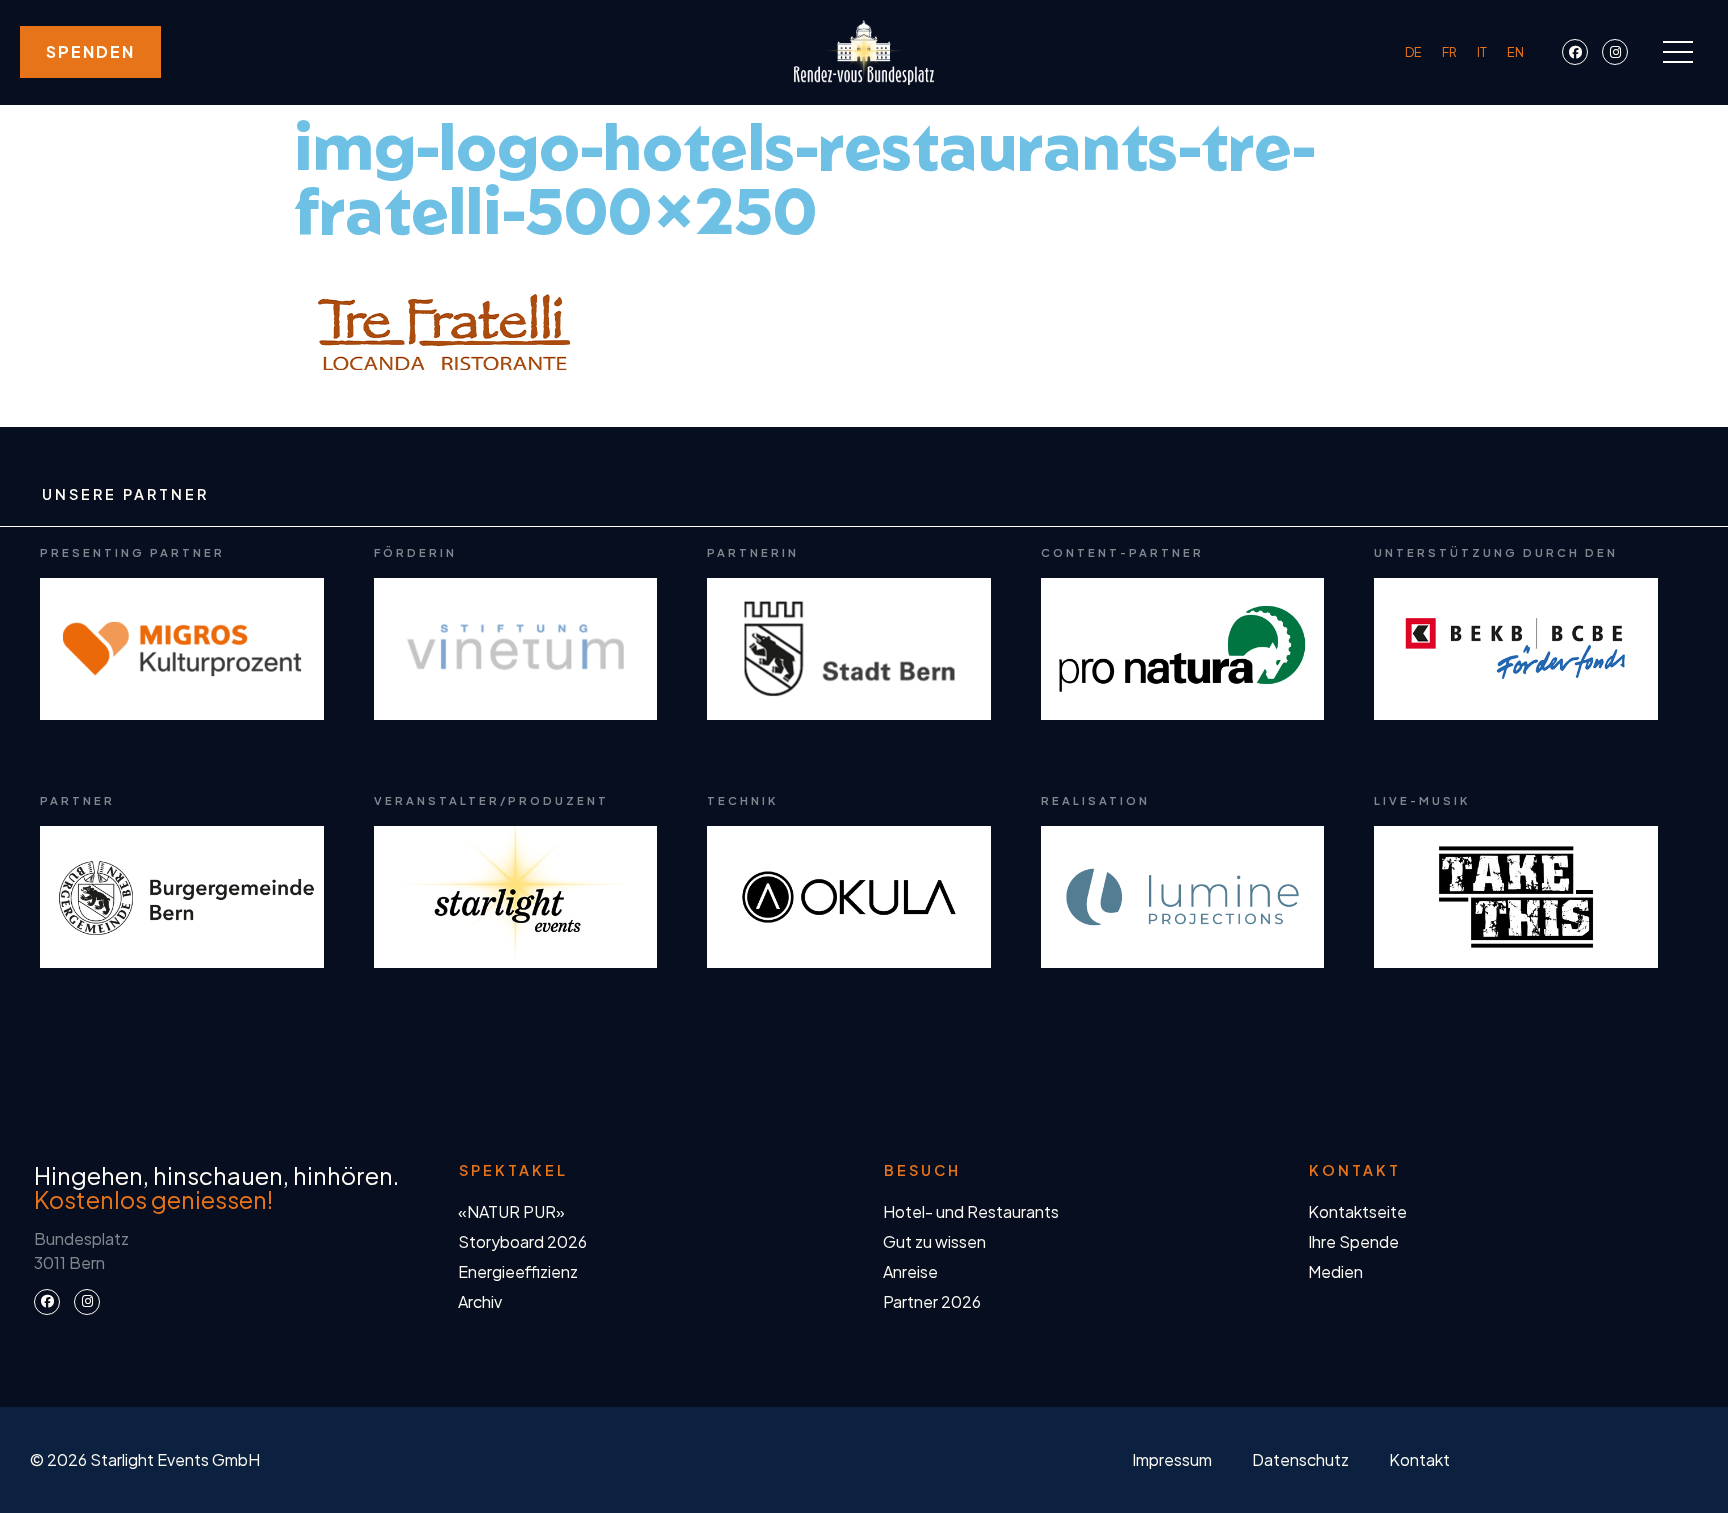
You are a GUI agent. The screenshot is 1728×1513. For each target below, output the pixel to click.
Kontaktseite (1357, 1211)
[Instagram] (1615, 52)
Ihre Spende (1353, 1241)
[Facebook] (1575, 52)
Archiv (480, 1301)
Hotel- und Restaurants (971, 1211)
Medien (1335, 1271)
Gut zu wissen (934, 1241)
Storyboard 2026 (522, 1241)
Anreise (910, 1271)
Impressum (1172, 1459)
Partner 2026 (932, 1301)
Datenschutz (1300, 1459)
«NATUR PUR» (511, 1211)
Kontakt (1419, 1459)
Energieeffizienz (518, 1271)
